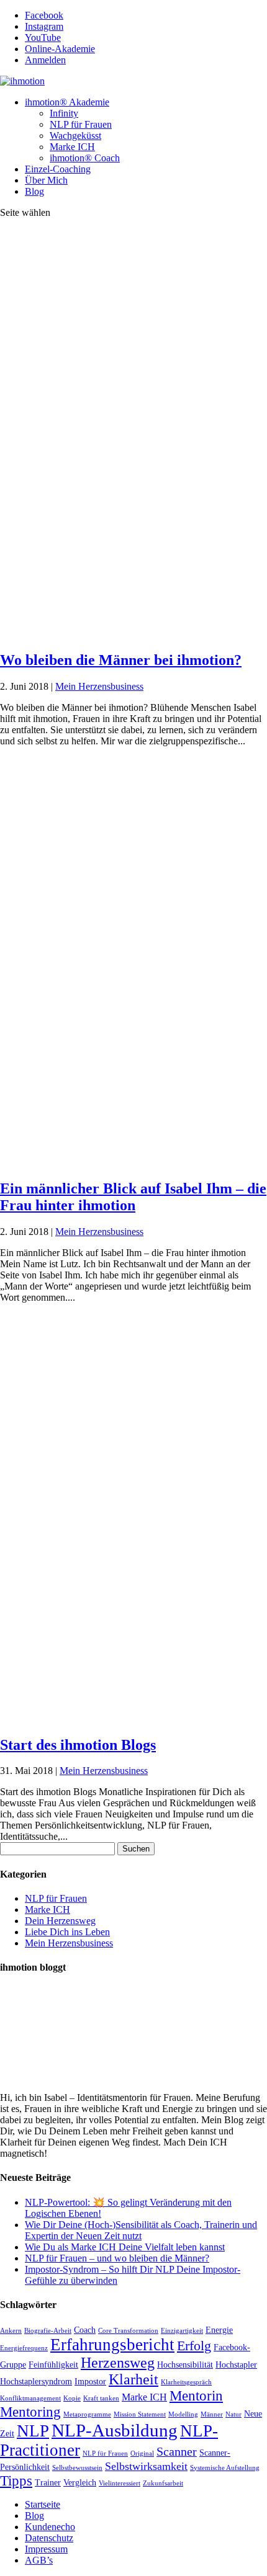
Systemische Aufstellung (225, 2468)
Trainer (48, 2483)
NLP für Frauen (81, 124)
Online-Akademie (60, 49)
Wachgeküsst (75, 136)
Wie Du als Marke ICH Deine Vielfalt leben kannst (125, 2247)
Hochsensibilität (185, 2365)
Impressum (46, 2549)
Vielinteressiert (120, 2483)
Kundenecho (50, 2527)
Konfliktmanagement (30, 2398)
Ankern (11, 2331)
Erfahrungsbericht (112, 2345)
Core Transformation (128, 2331)
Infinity (64, 113)
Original (142, 2453)
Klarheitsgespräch (186, 2382)
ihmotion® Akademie (67, 102)
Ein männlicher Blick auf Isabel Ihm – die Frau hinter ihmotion (133, 1197)
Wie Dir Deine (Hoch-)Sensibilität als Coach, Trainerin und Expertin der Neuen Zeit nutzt (141, 2230)
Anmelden (45, 60)
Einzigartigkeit (182, 2331)
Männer (212, 2414)
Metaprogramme (87, 2414)
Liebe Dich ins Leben (67, 1932)
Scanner (177, 2452)
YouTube (43, 38)
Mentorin (196, 2396)
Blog (34, 191)
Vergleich (80, 2483)
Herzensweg (118, 2363)
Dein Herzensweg (60, 1921)
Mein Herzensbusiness (99, 686)
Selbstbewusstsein (77, 2468)
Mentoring (30, 2412)
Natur (233, 2414)
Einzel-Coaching (58, 169)
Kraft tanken (101, 2398)
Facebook (44, 15)
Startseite (43, 2504)
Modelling (183, 2414)
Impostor (90, 2382)
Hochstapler (236, 2365)
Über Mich (46, 180)
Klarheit (133, 2379)
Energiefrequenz (24, 2348)
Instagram (44, 26)
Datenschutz (49, 2538)
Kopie (72, 2398)
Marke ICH (72, 147)
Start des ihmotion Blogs (78, 1745)
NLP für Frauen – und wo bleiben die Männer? (117, 2258)
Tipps (16, 2481)
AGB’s (39, 2560)
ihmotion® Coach (85, 158)
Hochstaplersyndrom (36, 2382)
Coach (85, 2330)
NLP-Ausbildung (115, 2430)
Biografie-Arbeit (48, 2331)
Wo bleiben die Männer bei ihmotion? (121, 660)
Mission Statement (140, 2414)
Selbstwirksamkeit (146, 2466)
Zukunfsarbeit (163, 2483)
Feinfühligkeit (53, 2365)
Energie (219, 2330)
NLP (33, 2431)
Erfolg (194, 2346)
